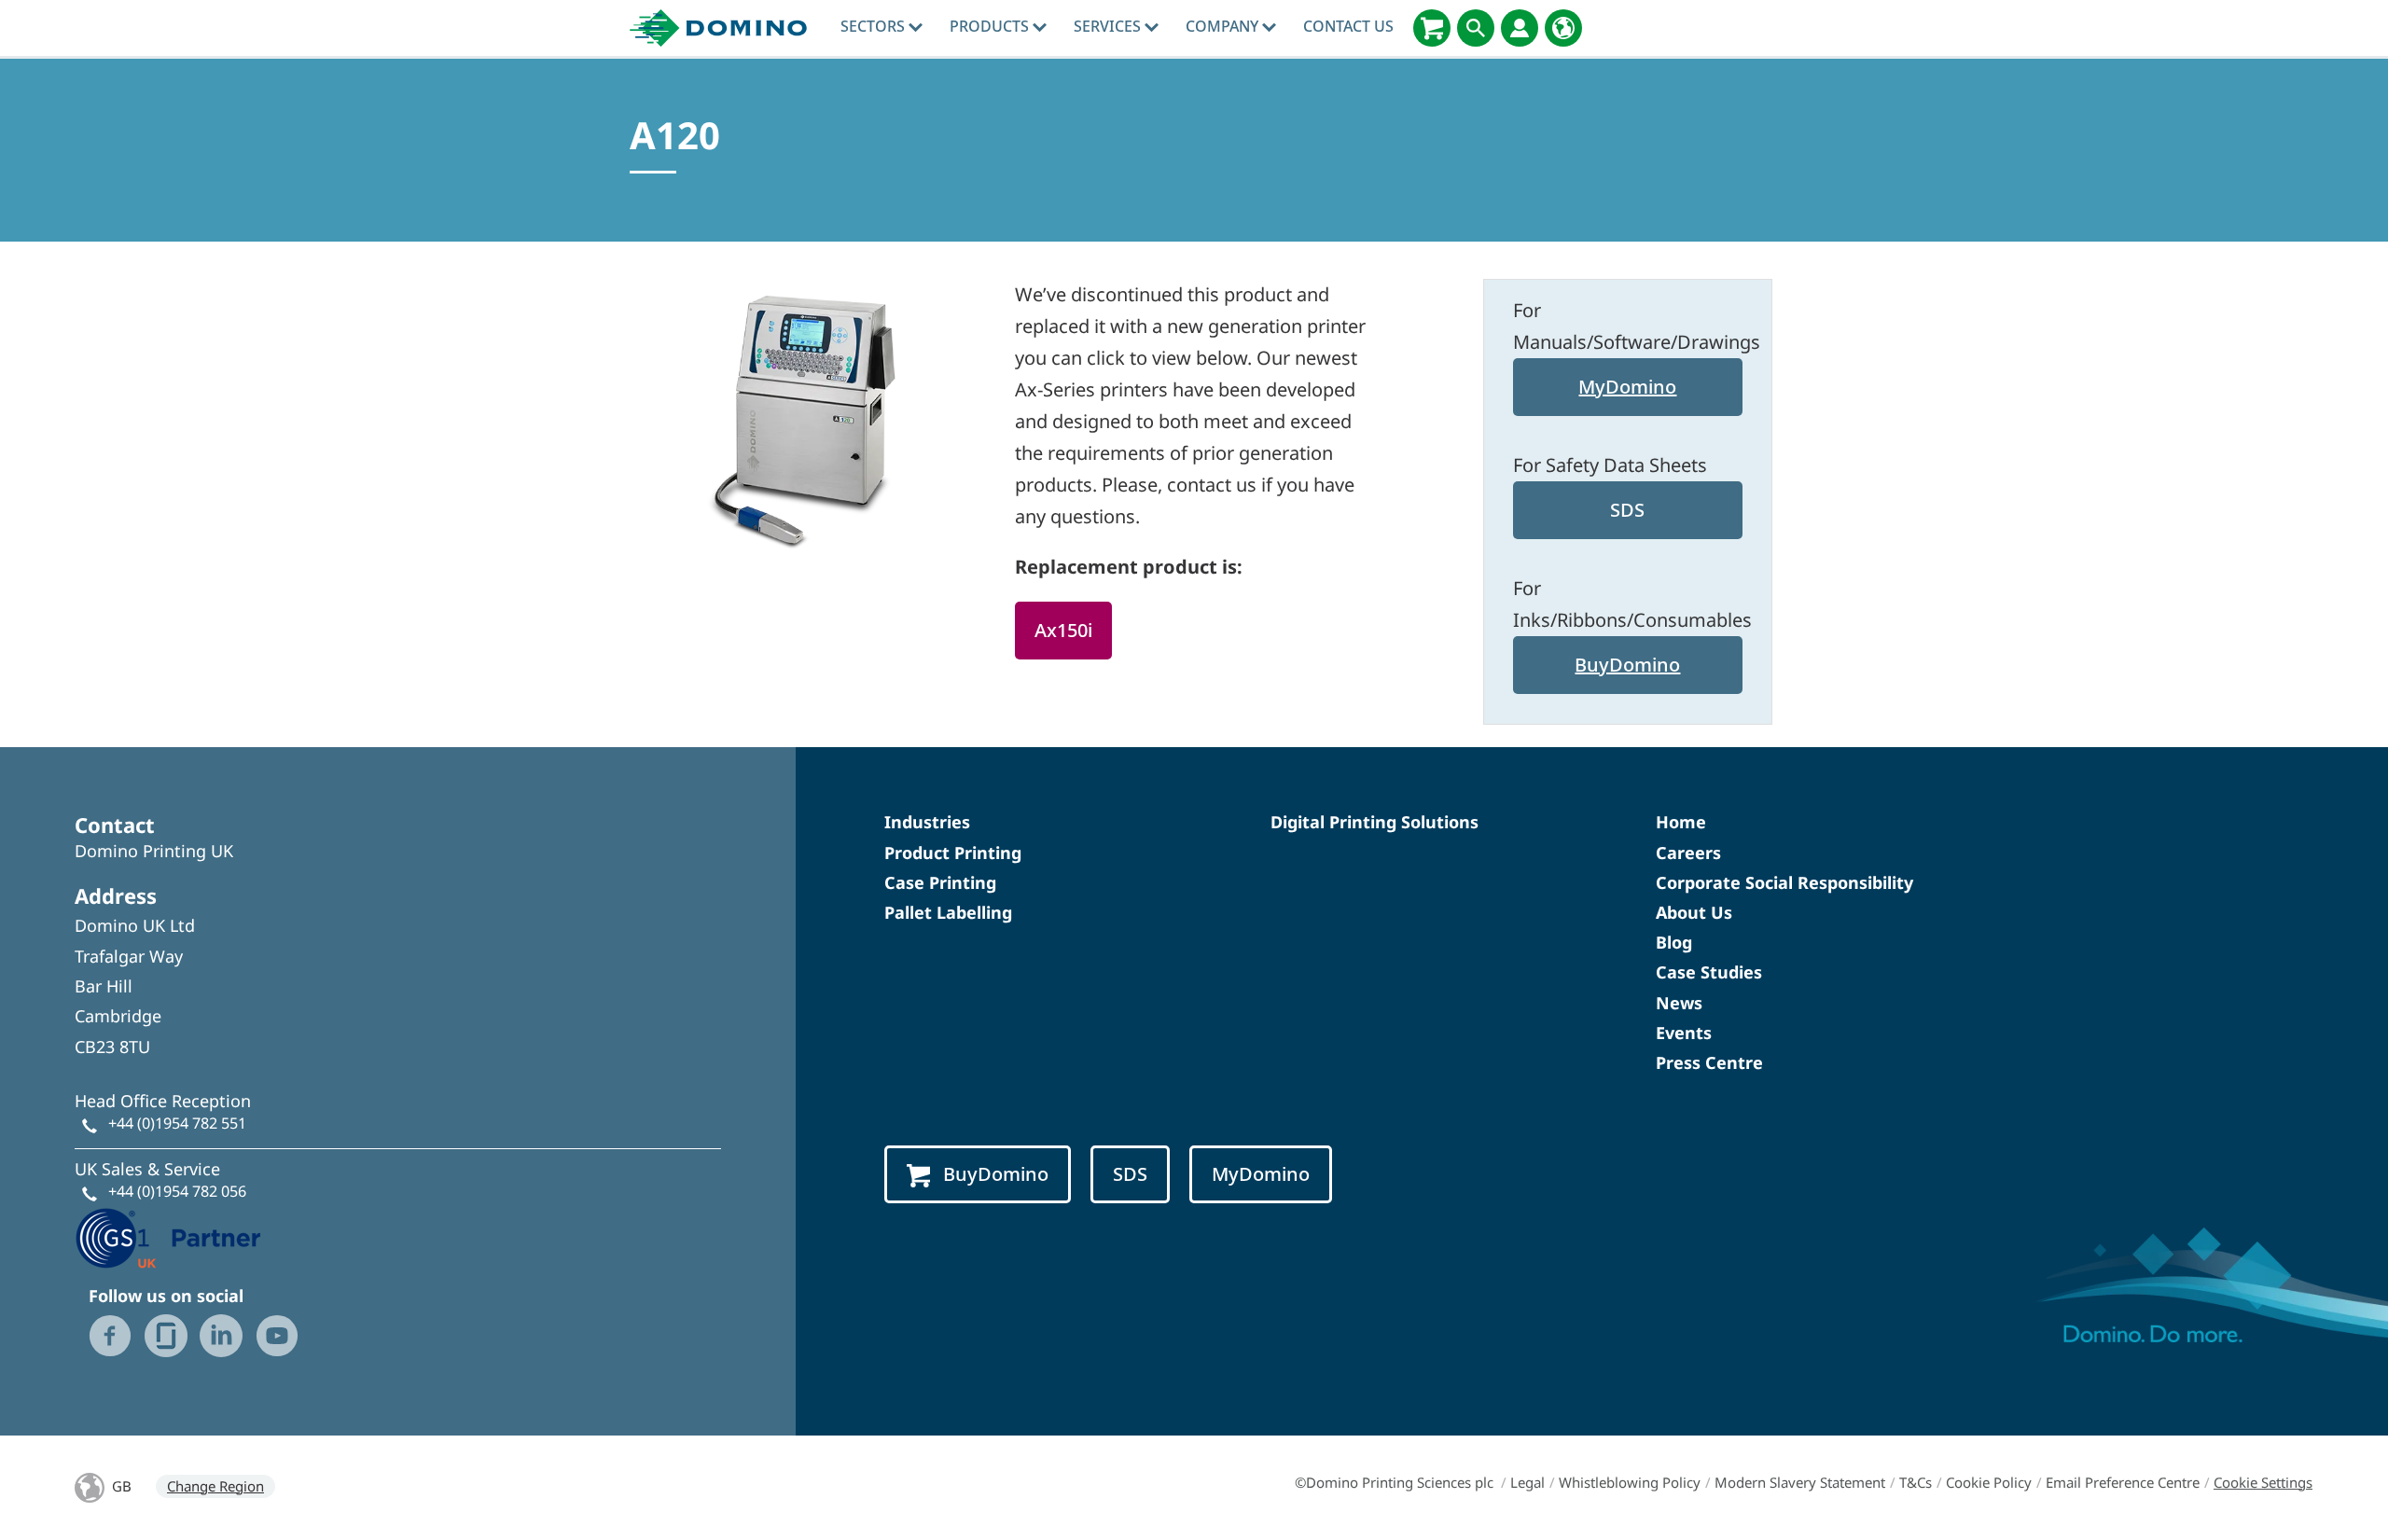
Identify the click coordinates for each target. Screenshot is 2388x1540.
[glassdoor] (166, 1336)
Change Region (215, 1486)
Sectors (875, 26)
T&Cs (1916, 1482)
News (1679, 1003)
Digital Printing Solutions (1374, 822)
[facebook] (110, 1336)
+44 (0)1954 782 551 (177, 1123)
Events (1684, 1033)
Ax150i (1063, 630)
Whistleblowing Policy (1630, 1482)
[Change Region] (1563, 28)
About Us (1694, 912)
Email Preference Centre (2123, 1482)
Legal (1527, 1482)
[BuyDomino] (1432, 28)
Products (991, 26)
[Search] (1476, 28)
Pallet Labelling (948, 912)
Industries (927, 822)
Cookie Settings (2263, 1482)
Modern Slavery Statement (1800, 1482)
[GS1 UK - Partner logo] (168, 1236)
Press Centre (1709, 1062)
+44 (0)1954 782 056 (177, 1191)
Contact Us (1348, 26)
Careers (1688, 853)
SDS (1627, 510)
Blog (1674, 942)
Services (1109, 26)
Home (1681, 822)
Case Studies (1709, 972)
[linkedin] (221, 1336)
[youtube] (277, 1336)
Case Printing (940, 882)
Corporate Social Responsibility (1784, 882)
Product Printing (953, 853)
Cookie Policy (1989, 1482)
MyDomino (1627, 387)
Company (1224, 26)
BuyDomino (1627, 665)
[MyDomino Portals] (1520, 28)
